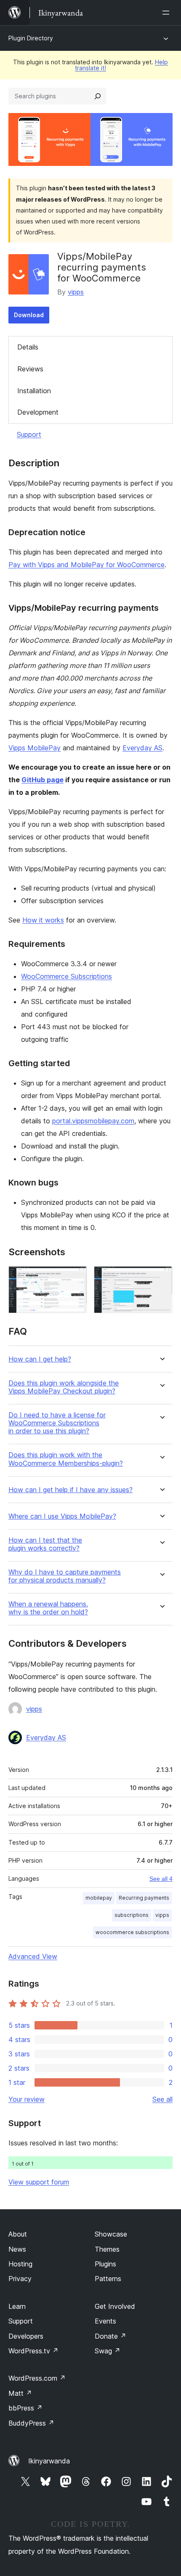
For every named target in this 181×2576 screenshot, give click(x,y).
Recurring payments (144, 1898)
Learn (17, 2306)
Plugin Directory (31, 38)
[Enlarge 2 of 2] (161, 1277)
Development (38, 412)
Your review (27, 2099)
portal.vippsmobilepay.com (93, 1121)
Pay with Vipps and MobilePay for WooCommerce (87, 565)
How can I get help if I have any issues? (71, 1490)
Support (29, 434)
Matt (20, 2393)
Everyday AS (142, 748)
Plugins (105, 2264)
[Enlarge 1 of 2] (76, 1277)
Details (28, 347)
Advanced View (33, 1956)
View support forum (39, 2182)
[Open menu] (168, 13)
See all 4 (161, 1879)
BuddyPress (31, 2423)
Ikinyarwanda (49, 2461)
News (17, 2249)
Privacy (20, 2279)
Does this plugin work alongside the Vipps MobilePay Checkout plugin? (64, 1387)
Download (29, 315)
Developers (26, 2336)
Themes (107, 2249)
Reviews (30, 369)
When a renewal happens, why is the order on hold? (48, 1608)
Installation (34, 391)
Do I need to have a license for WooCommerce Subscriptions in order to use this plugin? (57, 1423)
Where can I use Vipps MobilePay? (62, 1516)
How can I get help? (40, 1359)
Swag (108, 2351)
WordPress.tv (33, 2351)
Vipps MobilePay (35, 748)
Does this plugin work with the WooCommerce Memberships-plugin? (66, 1459)
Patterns (108, 2279)
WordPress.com (37, 2378)
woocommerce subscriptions (132, 1932)
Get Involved (115, 2306)
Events (105, 2321)
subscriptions (132, 1915)
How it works (43, 920)
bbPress (25, 2408)
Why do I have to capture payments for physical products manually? (65, 1576)
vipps (76, 292)
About (18, 2234)
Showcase (111, 2234)
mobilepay (99, 1898)
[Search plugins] (98, 96)
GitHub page (43, 780)
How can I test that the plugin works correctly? (45, 1544)
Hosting (20, 2264)
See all (162, 2099)
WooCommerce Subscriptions (67, 976)
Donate (110, 2336)
